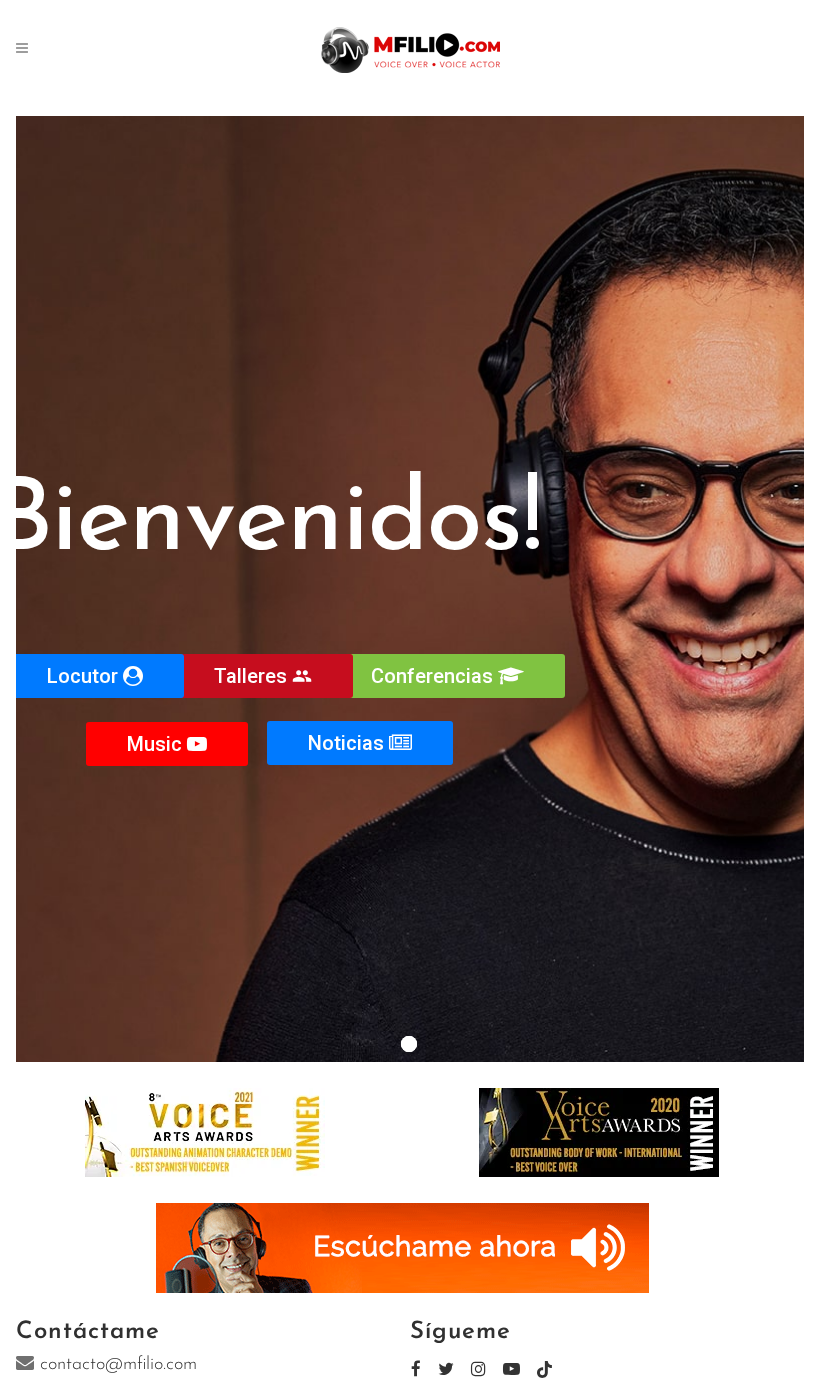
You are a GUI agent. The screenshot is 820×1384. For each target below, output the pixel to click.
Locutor (85, 676)
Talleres (263, 676)
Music (157, 744)
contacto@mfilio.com (118, 1365)
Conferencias (434, 676)
